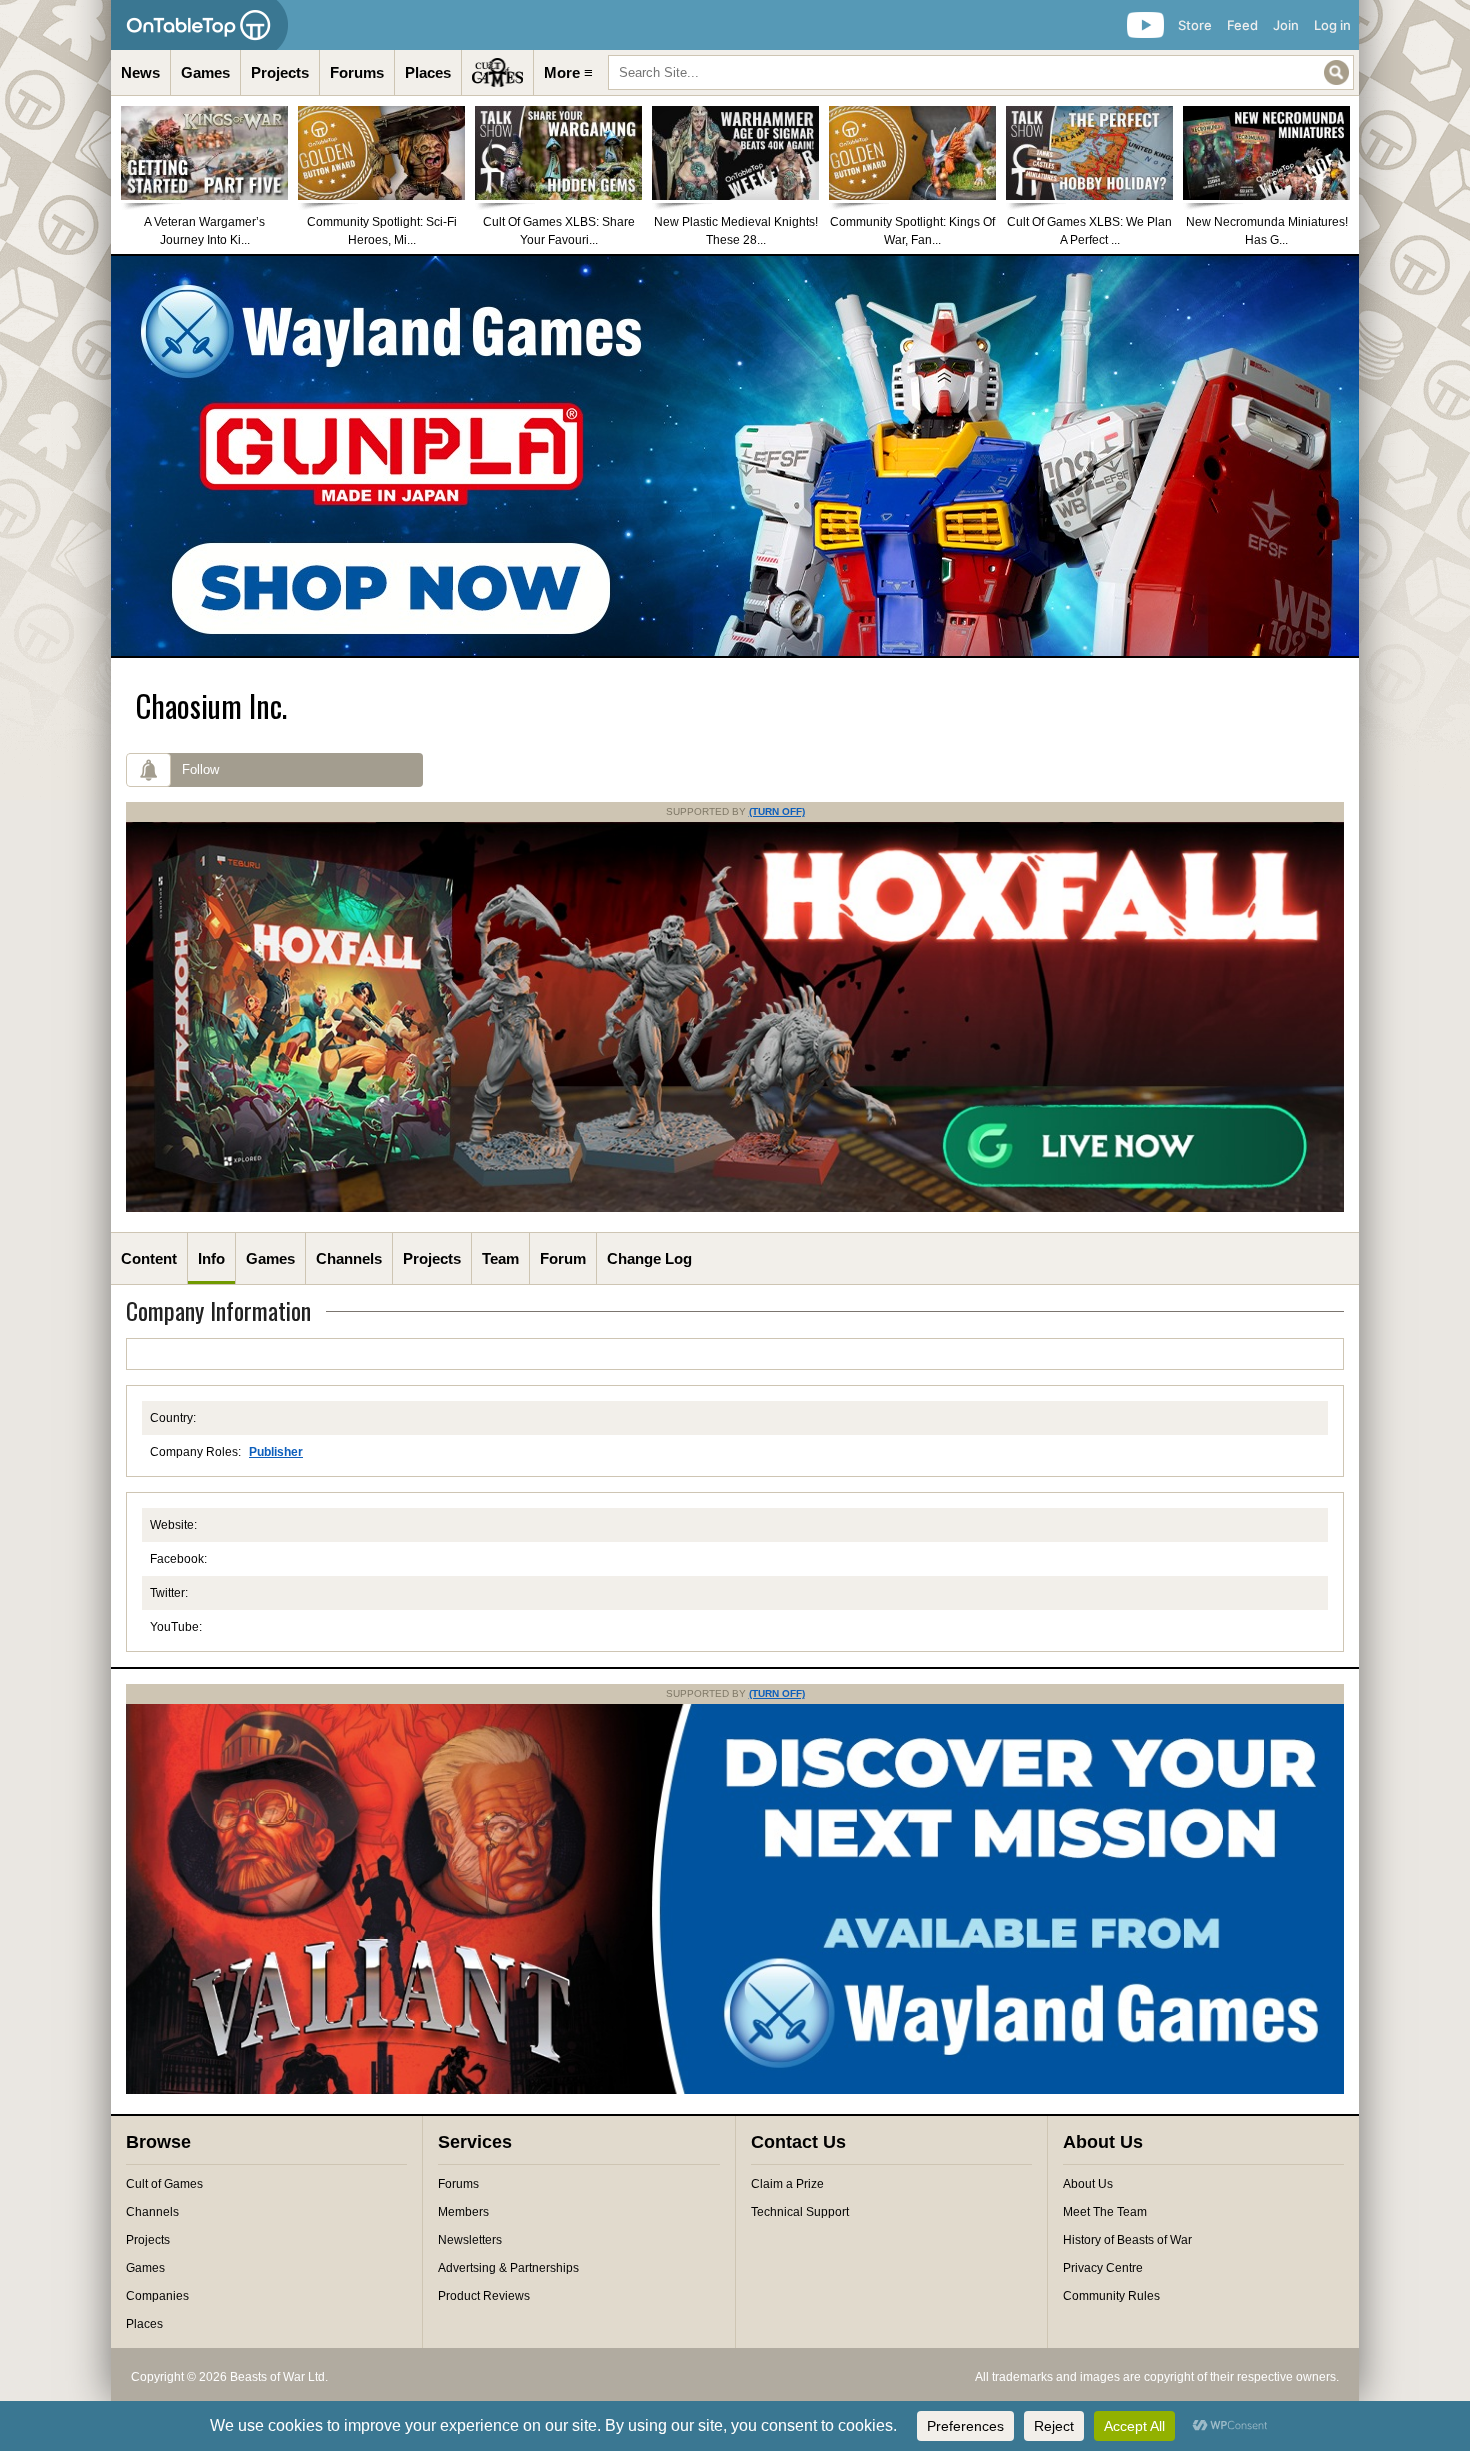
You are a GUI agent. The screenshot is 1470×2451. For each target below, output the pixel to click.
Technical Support (800, 2212)
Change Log (649, 1258)
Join (1286, 25)
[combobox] (981, 72)
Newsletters (470, 2240)
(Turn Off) (777, 811)
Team (500, 1258)
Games (205, 72)
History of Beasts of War (1127, 2240)
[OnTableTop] (199, 25)
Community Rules (1111, 2296)
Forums (357, 72)
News (140, 72)
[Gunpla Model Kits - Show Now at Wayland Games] (735, 456)
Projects (280, 72)
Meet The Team (1105, 2212)
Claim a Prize (787, 2184)
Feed (1242, 25)
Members (463, 2212)
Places (428, 72)
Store (1195, 25)
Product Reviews (484, 2296)
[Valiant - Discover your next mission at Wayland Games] (735, 2090)
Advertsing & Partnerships (508, 2268)
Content (149, 1258)
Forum (563, 1258)
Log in (1332, 25)
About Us (1088, 2184)
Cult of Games (164, 2184)
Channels (349, 1258)
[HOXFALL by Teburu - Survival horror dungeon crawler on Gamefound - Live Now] (735, 1208)
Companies (157, 2296)
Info (211, 1258)
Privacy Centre (1103, 2268)
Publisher (276, 1452)
